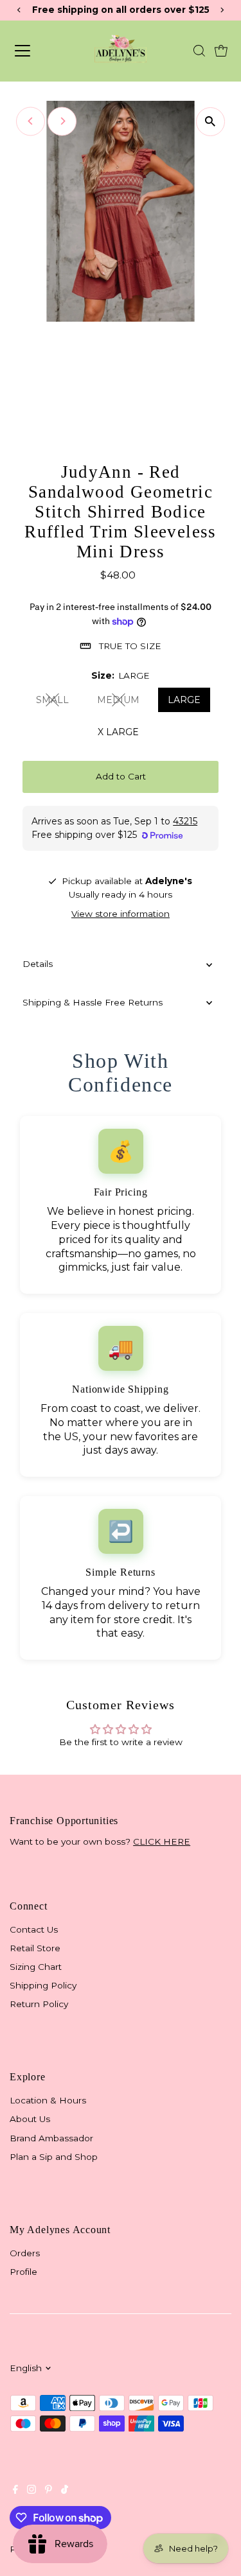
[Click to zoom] (210, 122)
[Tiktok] (65, 2491)
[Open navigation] (36, 51)
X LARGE (118, 732)
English (26, 2368)
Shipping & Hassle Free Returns (93, 1002)
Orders (25, 2253)
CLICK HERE (162, 1841)
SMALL (58, 702)
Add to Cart (121, 776)
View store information (121, 914)
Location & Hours (48, 2100)
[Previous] (31, 121)
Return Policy (39, 2004)
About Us (30, 2119)
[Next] (62, 121)
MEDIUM (123, 702)
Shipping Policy (43, 1985)
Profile (23, 2272)
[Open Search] (199, 51)
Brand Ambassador (51, 2138)
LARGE (184, 700)
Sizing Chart (36, 1967)
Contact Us (34, 1929)
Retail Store (35, 1948)
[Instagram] (31, 2491)
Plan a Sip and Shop (54, 2157)
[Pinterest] (49, 2491)
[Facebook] (15, 2491)
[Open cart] (221, 51)
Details (38, 964)
